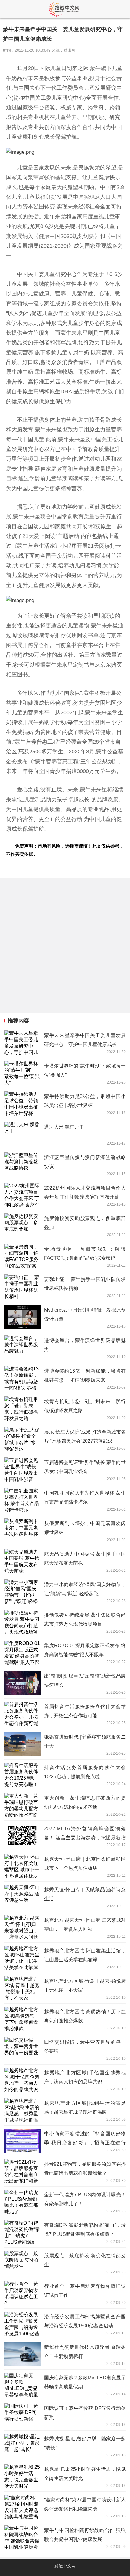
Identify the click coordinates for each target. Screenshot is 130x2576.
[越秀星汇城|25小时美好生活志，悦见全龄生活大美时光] (65, 2476)
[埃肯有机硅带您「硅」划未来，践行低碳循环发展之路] (65, 1409)
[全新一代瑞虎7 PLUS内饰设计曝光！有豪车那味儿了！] (65, 2202)
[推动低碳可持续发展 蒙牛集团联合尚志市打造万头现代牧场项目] (65, 1622)
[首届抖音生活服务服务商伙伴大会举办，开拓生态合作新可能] (65, 1714)
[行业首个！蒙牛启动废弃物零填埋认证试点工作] (65, 2293)
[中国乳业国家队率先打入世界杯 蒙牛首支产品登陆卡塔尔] (65, 1500)
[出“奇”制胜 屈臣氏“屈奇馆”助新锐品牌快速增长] (65, 1683)
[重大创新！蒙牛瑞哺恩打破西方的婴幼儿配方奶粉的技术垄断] (65, 1805)
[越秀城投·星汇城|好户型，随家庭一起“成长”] (65, 2446)
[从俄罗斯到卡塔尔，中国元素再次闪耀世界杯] (65, 1531)
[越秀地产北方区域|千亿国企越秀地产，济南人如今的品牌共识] (65, 2080)
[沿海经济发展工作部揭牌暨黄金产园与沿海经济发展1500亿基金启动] (65, 2324)
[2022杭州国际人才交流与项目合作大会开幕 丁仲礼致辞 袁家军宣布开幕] (65, 1195)
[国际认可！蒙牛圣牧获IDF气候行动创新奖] (65, 2415)
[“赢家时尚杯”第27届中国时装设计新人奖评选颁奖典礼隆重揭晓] (65, 2507)
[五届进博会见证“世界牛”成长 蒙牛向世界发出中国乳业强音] (65, 1470)
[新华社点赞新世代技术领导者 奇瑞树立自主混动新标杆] (65, 2354)
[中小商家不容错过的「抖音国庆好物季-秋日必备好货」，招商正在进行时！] (65, 2141)
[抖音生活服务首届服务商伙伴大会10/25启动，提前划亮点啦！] (65, 1775)
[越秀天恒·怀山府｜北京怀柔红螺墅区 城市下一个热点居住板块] (65, 1866)
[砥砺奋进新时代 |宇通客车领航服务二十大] (65, 1744)
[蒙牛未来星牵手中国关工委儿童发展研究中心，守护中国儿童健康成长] (65, 1042)
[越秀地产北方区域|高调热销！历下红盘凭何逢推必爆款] (65, 2019)
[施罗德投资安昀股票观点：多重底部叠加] (65, 1225)
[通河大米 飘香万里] (65, 1134)
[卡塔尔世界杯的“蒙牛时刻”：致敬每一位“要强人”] (65, 1073)
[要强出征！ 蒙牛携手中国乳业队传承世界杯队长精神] (65, 1286)
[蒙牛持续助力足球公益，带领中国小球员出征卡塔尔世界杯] (65, 1103)
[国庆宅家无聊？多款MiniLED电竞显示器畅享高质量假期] (65, 2385)
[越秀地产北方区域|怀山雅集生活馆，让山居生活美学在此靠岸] (65, 1958)
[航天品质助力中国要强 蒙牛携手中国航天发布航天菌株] (65, 1561)
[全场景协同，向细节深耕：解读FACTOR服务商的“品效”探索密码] (65, 1256)
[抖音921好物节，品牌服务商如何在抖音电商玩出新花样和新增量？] (65, 2171)
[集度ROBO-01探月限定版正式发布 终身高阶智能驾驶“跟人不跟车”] (65, 1653)
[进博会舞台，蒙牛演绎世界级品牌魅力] (65, 1348)
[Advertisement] (65, 945)
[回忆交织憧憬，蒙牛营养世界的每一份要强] (65, 2049)
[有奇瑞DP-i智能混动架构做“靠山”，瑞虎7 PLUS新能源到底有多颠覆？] (65, 2232)
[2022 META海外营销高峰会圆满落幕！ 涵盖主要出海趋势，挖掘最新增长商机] (65, 1836)
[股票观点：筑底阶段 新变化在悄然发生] (65, 2263)
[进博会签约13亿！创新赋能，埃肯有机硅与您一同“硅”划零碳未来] (65, 1378)
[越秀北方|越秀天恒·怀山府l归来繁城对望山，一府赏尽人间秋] (65, 1927)
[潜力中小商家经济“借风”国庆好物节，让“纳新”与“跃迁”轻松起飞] (65, 1592)
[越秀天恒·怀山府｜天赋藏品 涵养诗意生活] (65, 1897)
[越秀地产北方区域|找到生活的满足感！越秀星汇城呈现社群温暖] (65, 2110)
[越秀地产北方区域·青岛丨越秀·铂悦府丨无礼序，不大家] (65, 1988)
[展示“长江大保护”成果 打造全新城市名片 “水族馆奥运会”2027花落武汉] (65, 1439)
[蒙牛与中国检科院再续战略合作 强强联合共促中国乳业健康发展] (65, 2537)
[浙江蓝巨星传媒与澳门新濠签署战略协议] (65, 1164)
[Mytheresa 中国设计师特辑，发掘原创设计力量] (65, 1317)
